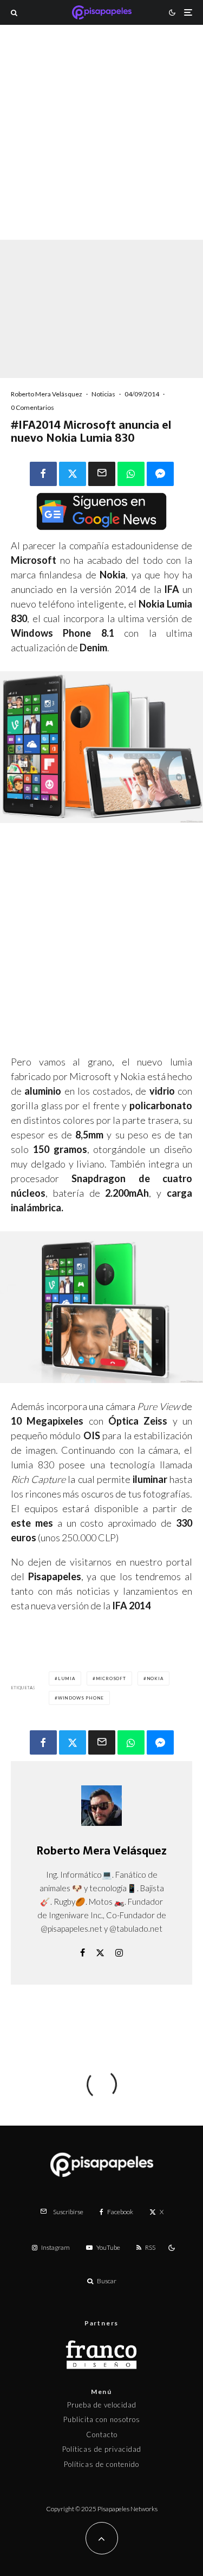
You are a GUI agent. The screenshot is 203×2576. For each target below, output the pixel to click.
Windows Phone (81, 1698)
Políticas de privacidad (102, 2449)
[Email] (102, 474)
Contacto (102, 2435)
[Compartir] (43, 474)
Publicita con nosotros (102, 2419)
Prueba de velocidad (102, 2405)
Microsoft (111, 1678)
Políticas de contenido (101, 2464)
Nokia (155, 1678)
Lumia (67, 1678)
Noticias (103, 394)
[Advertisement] (101, 147)
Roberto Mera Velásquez (47, 394)
